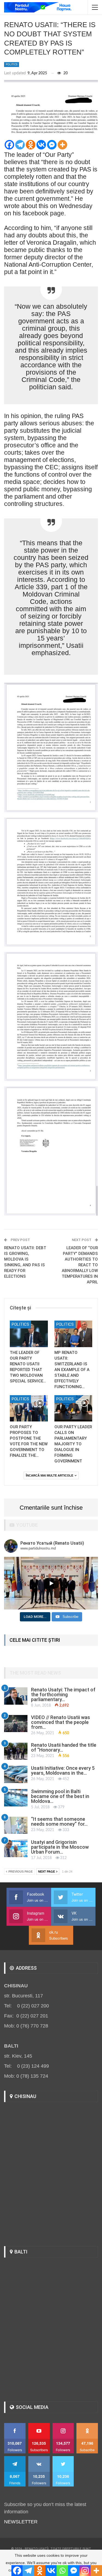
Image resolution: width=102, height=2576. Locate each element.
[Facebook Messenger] (52, 145)
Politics (12, 64)
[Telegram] (20, 145)
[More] (62, 145)
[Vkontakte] (41, 145)
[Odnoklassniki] (31, 145)
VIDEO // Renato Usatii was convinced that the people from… (61, 1722)
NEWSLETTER (21, 2522)
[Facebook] (9, 145)
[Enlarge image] (91, 690)
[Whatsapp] (62, 2571)
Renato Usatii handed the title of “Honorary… (64, 1747)
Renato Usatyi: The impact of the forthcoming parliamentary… (63, 1695)
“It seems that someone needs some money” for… (59, 1821)
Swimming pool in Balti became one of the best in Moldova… (60, 1796)
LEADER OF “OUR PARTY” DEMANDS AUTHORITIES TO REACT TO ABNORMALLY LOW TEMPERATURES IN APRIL (80, 1265)
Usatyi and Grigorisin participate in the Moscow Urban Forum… (60, 1847)
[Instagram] (85, 2571)
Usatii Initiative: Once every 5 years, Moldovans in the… (63, 1770)
